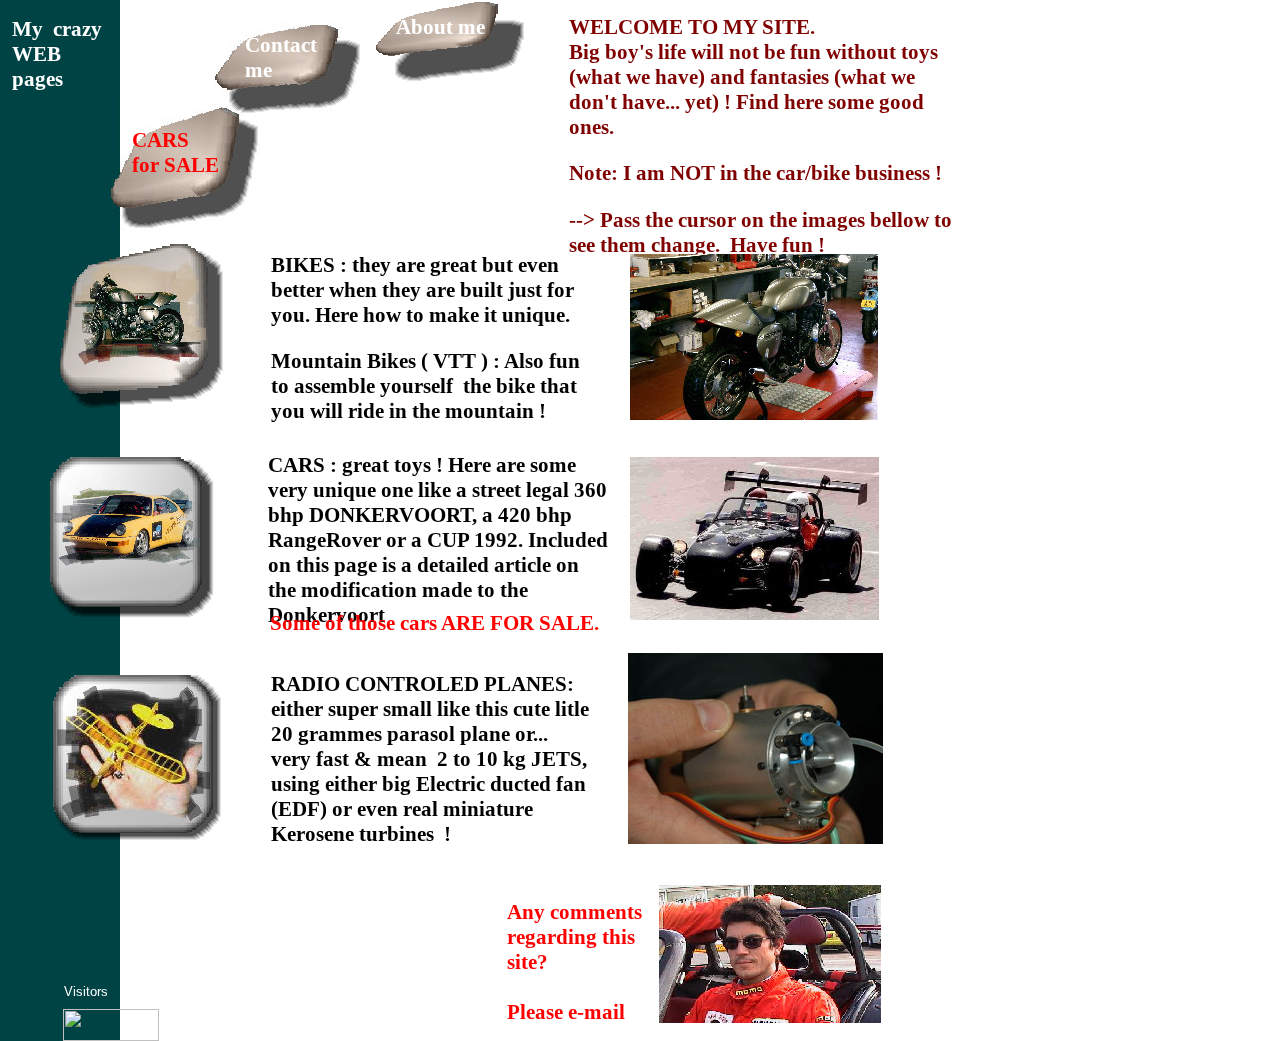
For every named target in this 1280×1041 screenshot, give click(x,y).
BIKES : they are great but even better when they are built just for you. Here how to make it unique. (422, 290)
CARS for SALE (175, 152)
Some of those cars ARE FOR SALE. (434, 623)
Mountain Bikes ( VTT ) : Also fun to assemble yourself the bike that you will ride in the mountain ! (425, 386)
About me (440, 27)
